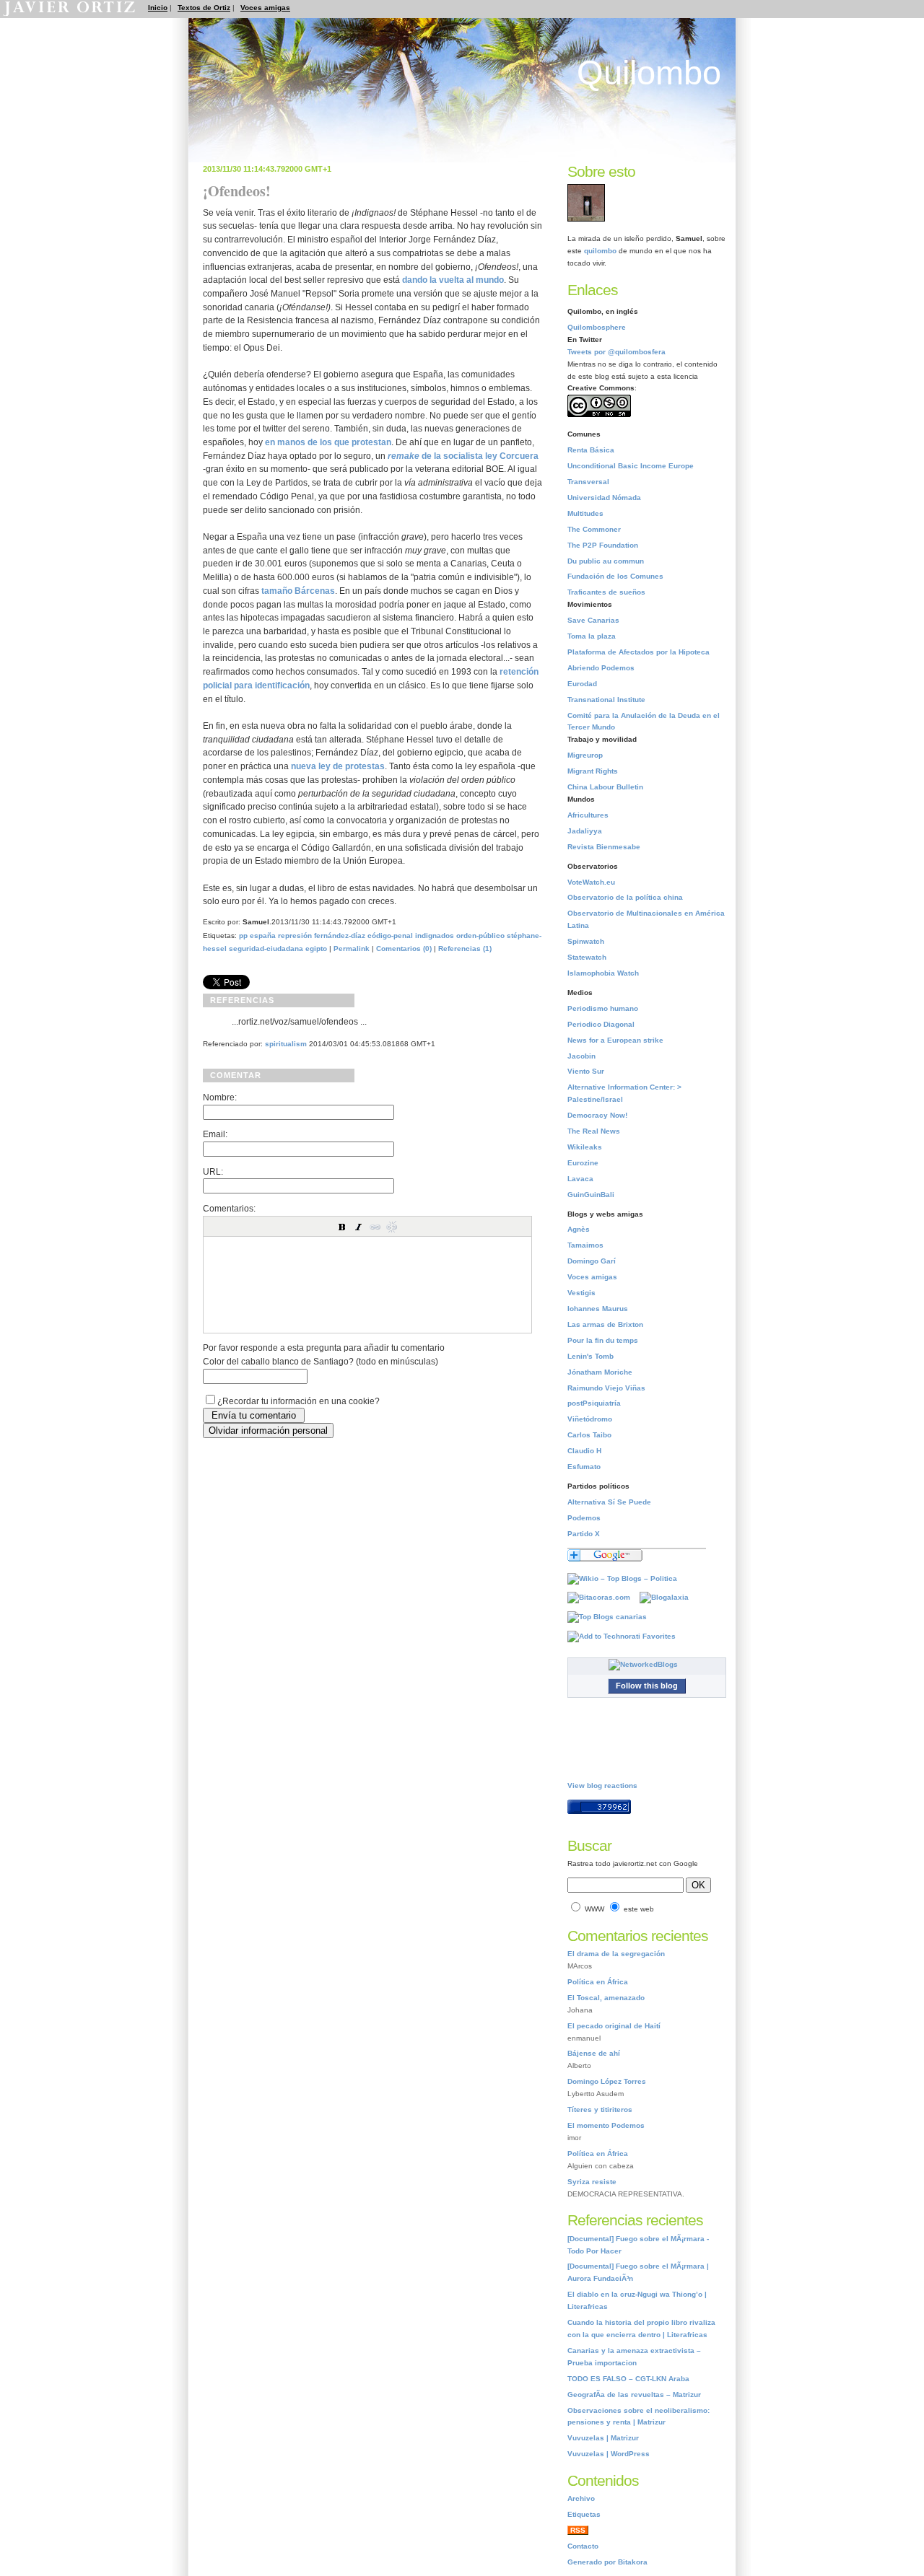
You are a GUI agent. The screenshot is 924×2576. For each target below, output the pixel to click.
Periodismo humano (603, 1008)
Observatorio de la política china (625, 897)
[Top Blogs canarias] (611, 1617)
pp (243, 936)
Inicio (158, 8)
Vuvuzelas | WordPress (609, 2454)
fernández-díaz (340, 936)
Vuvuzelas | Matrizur (603, 2438)
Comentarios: (229, 1208)
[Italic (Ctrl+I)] (359, 1227)
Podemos (584, 1518)
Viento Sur (586, 1071)
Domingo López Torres (607, 2081)
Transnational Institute (606, 700)
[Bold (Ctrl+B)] (342, 1227)
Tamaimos (585, 1245)
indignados (435, 936)
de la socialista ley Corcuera (463, 456)
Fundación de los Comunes (615, 576)
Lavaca (580, 1179)
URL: (213, 1171)
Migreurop (585, 755)
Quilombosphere (597, 327)
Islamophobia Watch (603, 973)
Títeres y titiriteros (600, 2110)
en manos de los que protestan (328, 442)
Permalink (352, 949)
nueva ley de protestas (338, 766)
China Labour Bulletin (605, 787)
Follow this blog (647, 1686)
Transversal (588, 482)
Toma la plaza (592, 636)
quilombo (600, 251)
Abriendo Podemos (601, 668)
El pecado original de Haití (614, 2026)
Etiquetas (584, 2514)
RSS (578, 2530)
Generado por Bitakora (607, 2562)
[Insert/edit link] (375, 1227)
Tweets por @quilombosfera (616, 352)
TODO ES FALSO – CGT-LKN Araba (628, 2379)
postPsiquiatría (594, 1403)
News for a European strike (615, 1040)
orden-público (480, 936)
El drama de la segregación (616, 1954)
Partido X (584, 1534)
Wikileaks (585, 1147)
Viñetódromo (590, 1419)
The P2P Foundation (603, 545)
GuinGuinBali (591, 1195)
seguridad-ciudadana (266, 949)
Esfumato (584, 1467)
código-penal (390, 936)
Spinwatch (586, 941)
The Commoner (594, 529)
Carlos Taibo (589, 1435)
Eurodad (582, 684)
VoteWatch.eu (591, 882)
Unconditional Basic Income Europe (631, 466)
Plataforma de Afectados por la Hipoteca (638, 652)
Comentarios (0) (404, 949)
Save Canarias (593, 620)
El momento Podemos (606, 2125)
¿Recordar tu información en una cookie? (298, 1401)
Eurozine (583, 1163)
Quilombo (649, 73)
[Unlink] (392, 1227)
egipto (316, 949)
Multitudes (585, 513)
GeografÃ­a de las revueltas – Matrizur (634, 2395)
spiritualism (286, 1044)
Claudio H (584, 1451)
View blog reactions (602, 1786)
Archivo (581, 2498)
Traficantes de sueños (606, 592)
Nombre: (220, 1097)
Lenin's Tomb (590, 1356)
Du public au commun (606, 561)
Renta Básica (591, 450)
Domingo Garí (592, 1261)
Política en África (598, 1982)
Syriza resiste (592, 2182)
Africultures (588, 815)
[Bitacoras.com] (602, 1597)
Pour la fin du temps (603, 1340)
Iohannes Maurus (598, 1309)
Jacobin (581, 1056)
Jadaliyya (585, 831)
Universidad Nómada (604, 498)
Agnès (579, 1229)
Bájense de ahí (594, 2053)
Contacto (583, 2546)
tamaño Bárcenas (298, 591)
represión (295, 936)
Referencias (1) (465, 949)
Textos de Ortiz (204, 8)
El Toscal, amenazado (606, 1998)
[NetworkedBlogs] (647, 1664)
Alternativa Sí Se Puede (609, 1502)
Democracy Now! (597, 1115)
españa (263, 936)
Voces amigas (265, 8)
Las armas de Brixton (605, 1324)
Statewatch (587, 957)
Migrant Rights (593, 771)
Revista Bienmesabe (604, 847)
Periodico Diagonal (601, 1024)
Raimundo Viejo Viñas (606, 1388)
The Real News (594, 1131)
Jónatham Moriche (600, 1372)
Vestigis (581, 1293)
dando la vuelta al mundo (453, 280)
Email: (215, 1134)
